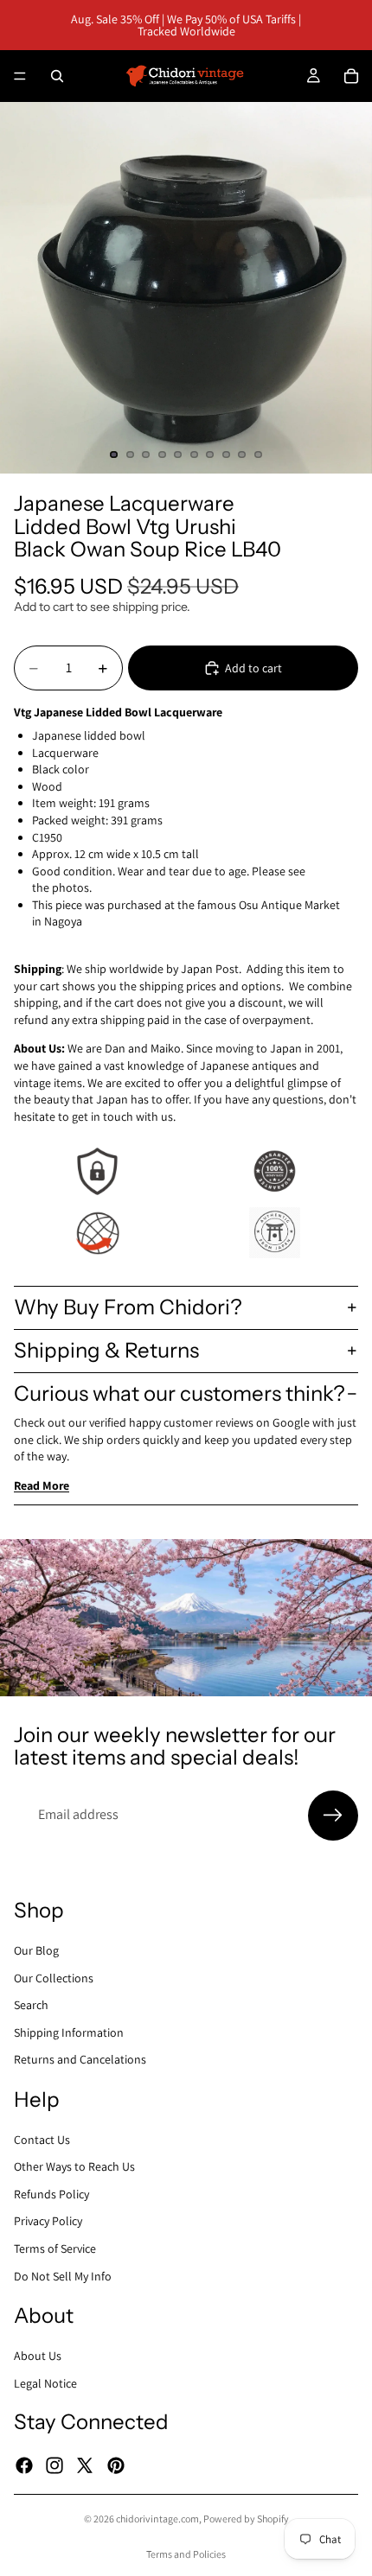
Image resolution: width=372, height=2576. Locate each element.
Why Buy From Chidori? (128, 1307)
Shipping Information (69, 2032)
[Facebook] (24, 2465)
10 (259, 455)
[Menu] (20, 76)
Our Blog (36, 1950)
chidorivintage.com (157, 2519)
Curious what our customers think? (180, 1393)
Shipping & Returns (106, 1350)
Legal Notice (45, 2382)
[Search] (57, 76)
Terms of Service (55, 2248)
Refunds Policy (51, 2193)
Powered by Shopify (246, 2519)
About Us (38, 2356)
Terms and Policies (186, 2554)
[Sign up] (333, 1816)
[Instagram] (55, 2465)
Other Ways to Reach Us (74, 2166)
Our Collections (54, 1977)
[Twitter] (85, 2465)
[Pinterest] (116, 2465)
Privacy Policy (48, 2221)
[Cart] (351, 76)
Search (31, 2005)
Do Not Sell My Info (63, 2275)
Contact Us (42, 2139)
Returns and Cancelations (80, 2059)
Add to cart (253, 668)
